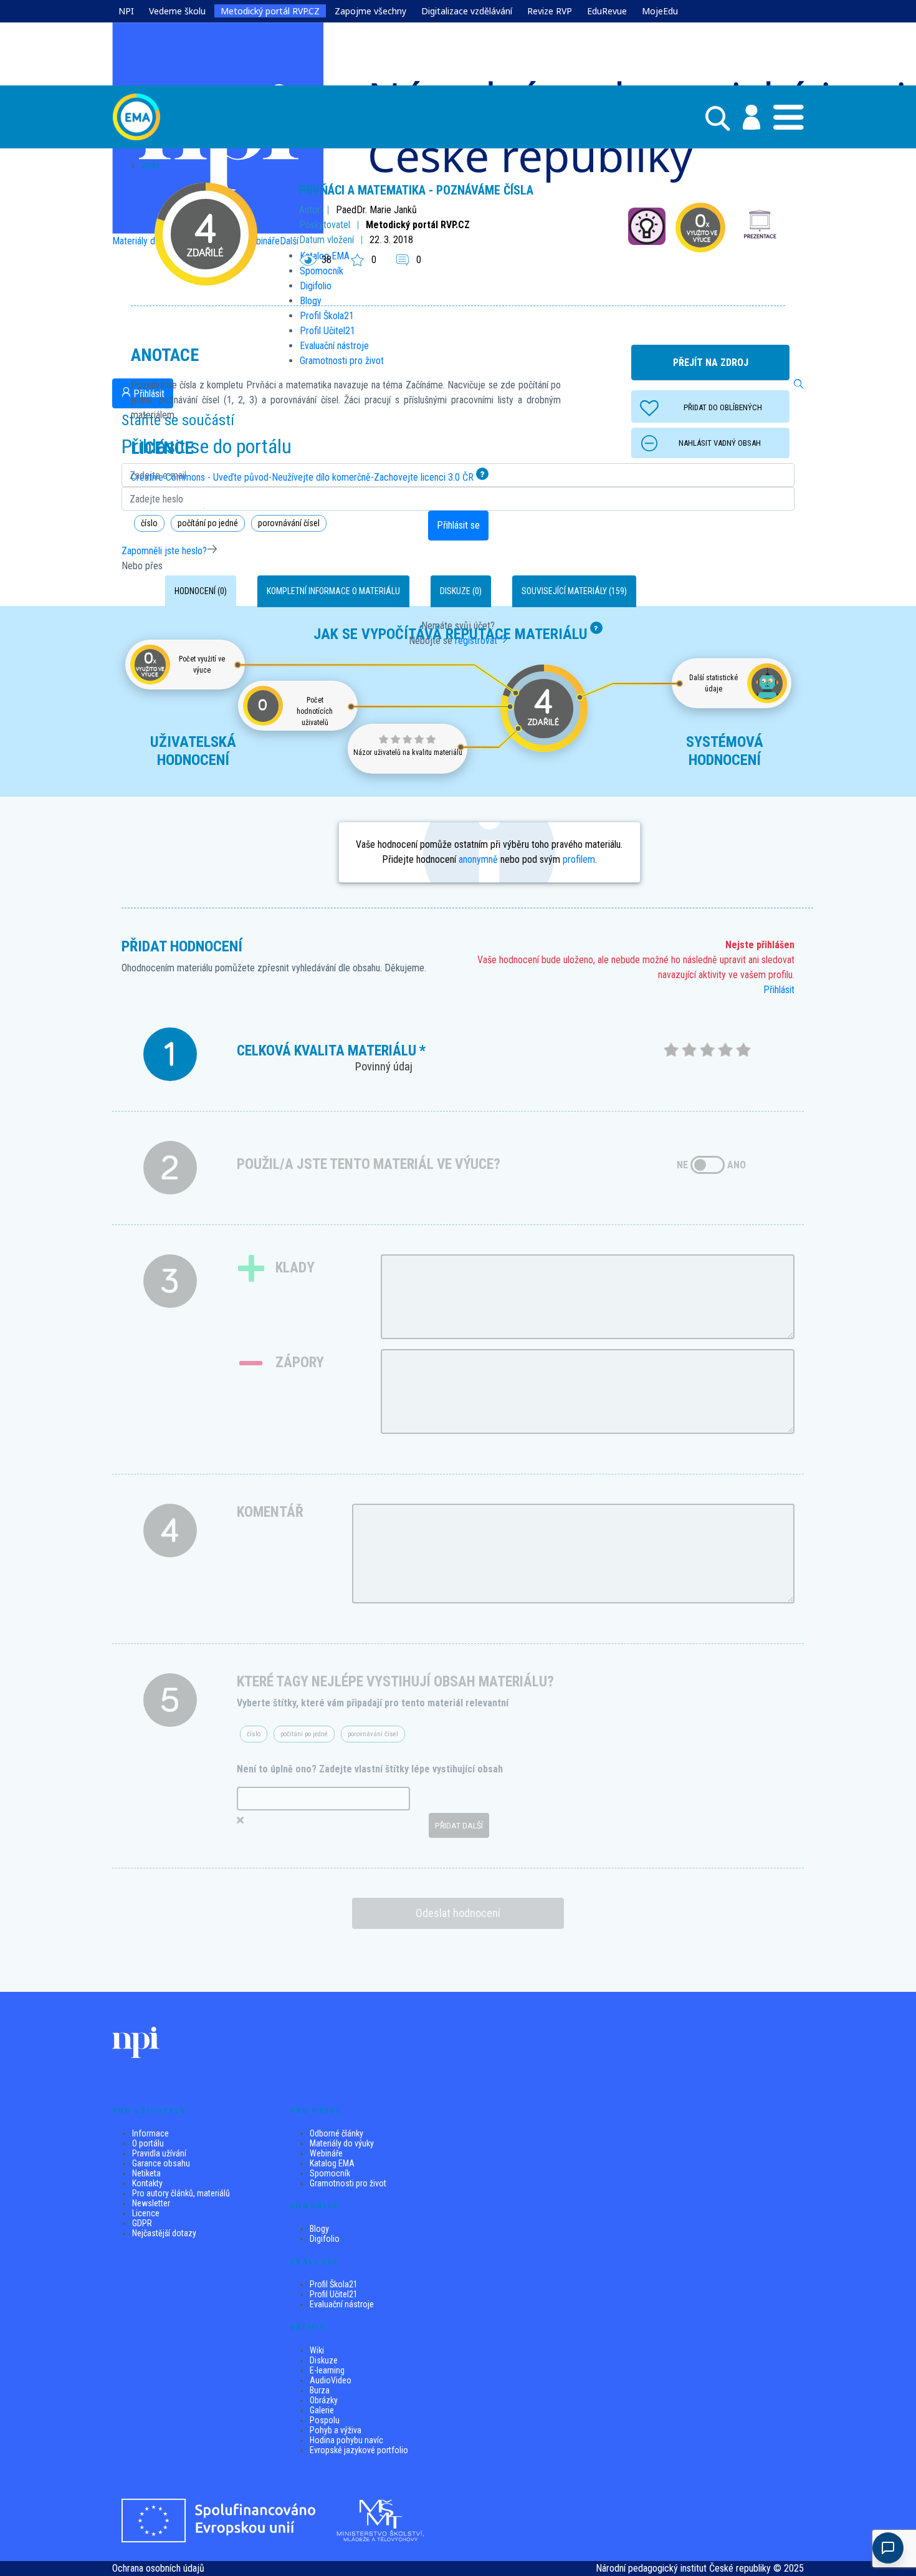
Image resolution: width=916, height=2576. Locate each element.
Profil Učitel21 (334, 2294)
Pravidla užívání (159, 2153)
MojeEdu (660, 11)
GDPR (142, 2223)
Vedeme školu (177, 11)
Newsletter (151, 2203)
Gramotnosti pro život (348, 2183)
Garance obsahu (161, 2163)
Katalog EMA (332, 2163)
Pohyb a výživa (336, 2430)
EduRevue (607, 11)
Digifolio (325, 2239)
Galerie (322, 2410)
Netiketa (146, 2173)
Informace (150, 2133)
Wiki (317, 2350)
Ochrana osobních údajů (158, 2568)
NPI (126, 11)
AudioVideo (331, 2380)
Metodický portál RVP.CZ (270, 11)
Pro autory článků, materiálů (181, 2193)
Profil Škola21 (334, 2284)
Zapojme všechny (370, 11)
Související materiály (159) (574, 591)
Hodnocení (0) (201, 591)
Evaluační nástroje (342, 2304)
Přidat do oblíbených (723, 407)
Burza (320, 2390)
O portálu (148, 2143)
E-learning (327, 2370)
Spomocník (330, 2173)
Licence (146, 2213)
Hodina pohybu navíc (346, 2440)
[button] (745, 117)
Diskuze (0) (461, 591)
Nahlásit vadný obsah (720, 443)
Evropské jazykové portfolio (359, 2450)
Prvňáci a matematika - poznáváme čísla (416, 190)
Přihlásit (779, 990)
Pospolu (325, 2420)
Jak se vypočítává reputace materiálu (451, 634)
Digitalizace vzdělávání (467, 11)
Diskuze (324, 2360)
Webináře (326, 2153)
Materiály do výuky (342, 2143)
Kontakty (147, 2183)
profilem (579, 859)
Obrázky (324, 2400)
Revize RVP (550, 11)
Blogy (319, 2229)
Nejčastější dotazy (164, 2233)
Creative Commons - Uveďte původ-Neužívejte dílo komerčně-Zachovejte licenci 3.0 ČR (302, 477)
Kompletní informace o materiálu (333, 591)
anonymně (478, 859)
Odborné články (336, 2133)
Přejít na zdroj (711, 363)
